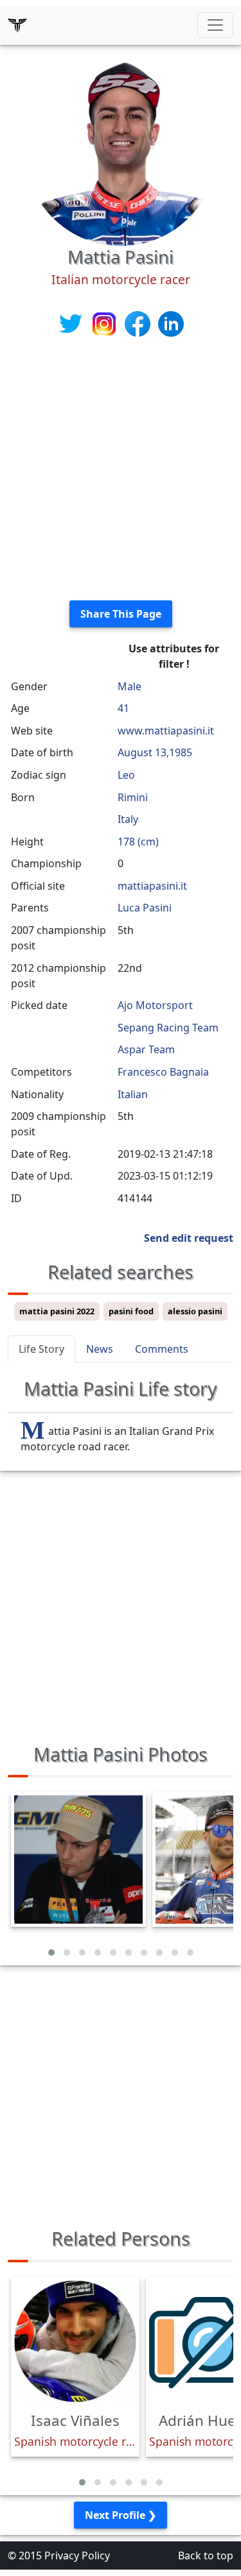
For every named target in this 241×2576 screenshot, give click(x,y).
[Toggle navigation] (215, 25)
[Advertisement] (121, 470)
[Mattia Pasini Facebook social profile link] (139, 323)
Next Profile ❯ (121, 2515)
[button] (51, 1953)
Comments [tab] (162, 1349)
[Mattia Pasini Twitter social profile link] (72, 323)
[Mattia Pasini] (121, 149)
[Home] (17, 25)
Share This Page (121, 614)
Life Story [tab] (41, 1349)
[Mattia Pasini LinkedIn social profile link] (171, 323)
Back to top (206, 2555)
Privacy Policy (77, 2555)
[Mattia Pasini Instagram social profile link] (105, 323)
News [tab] (100, 1349)
